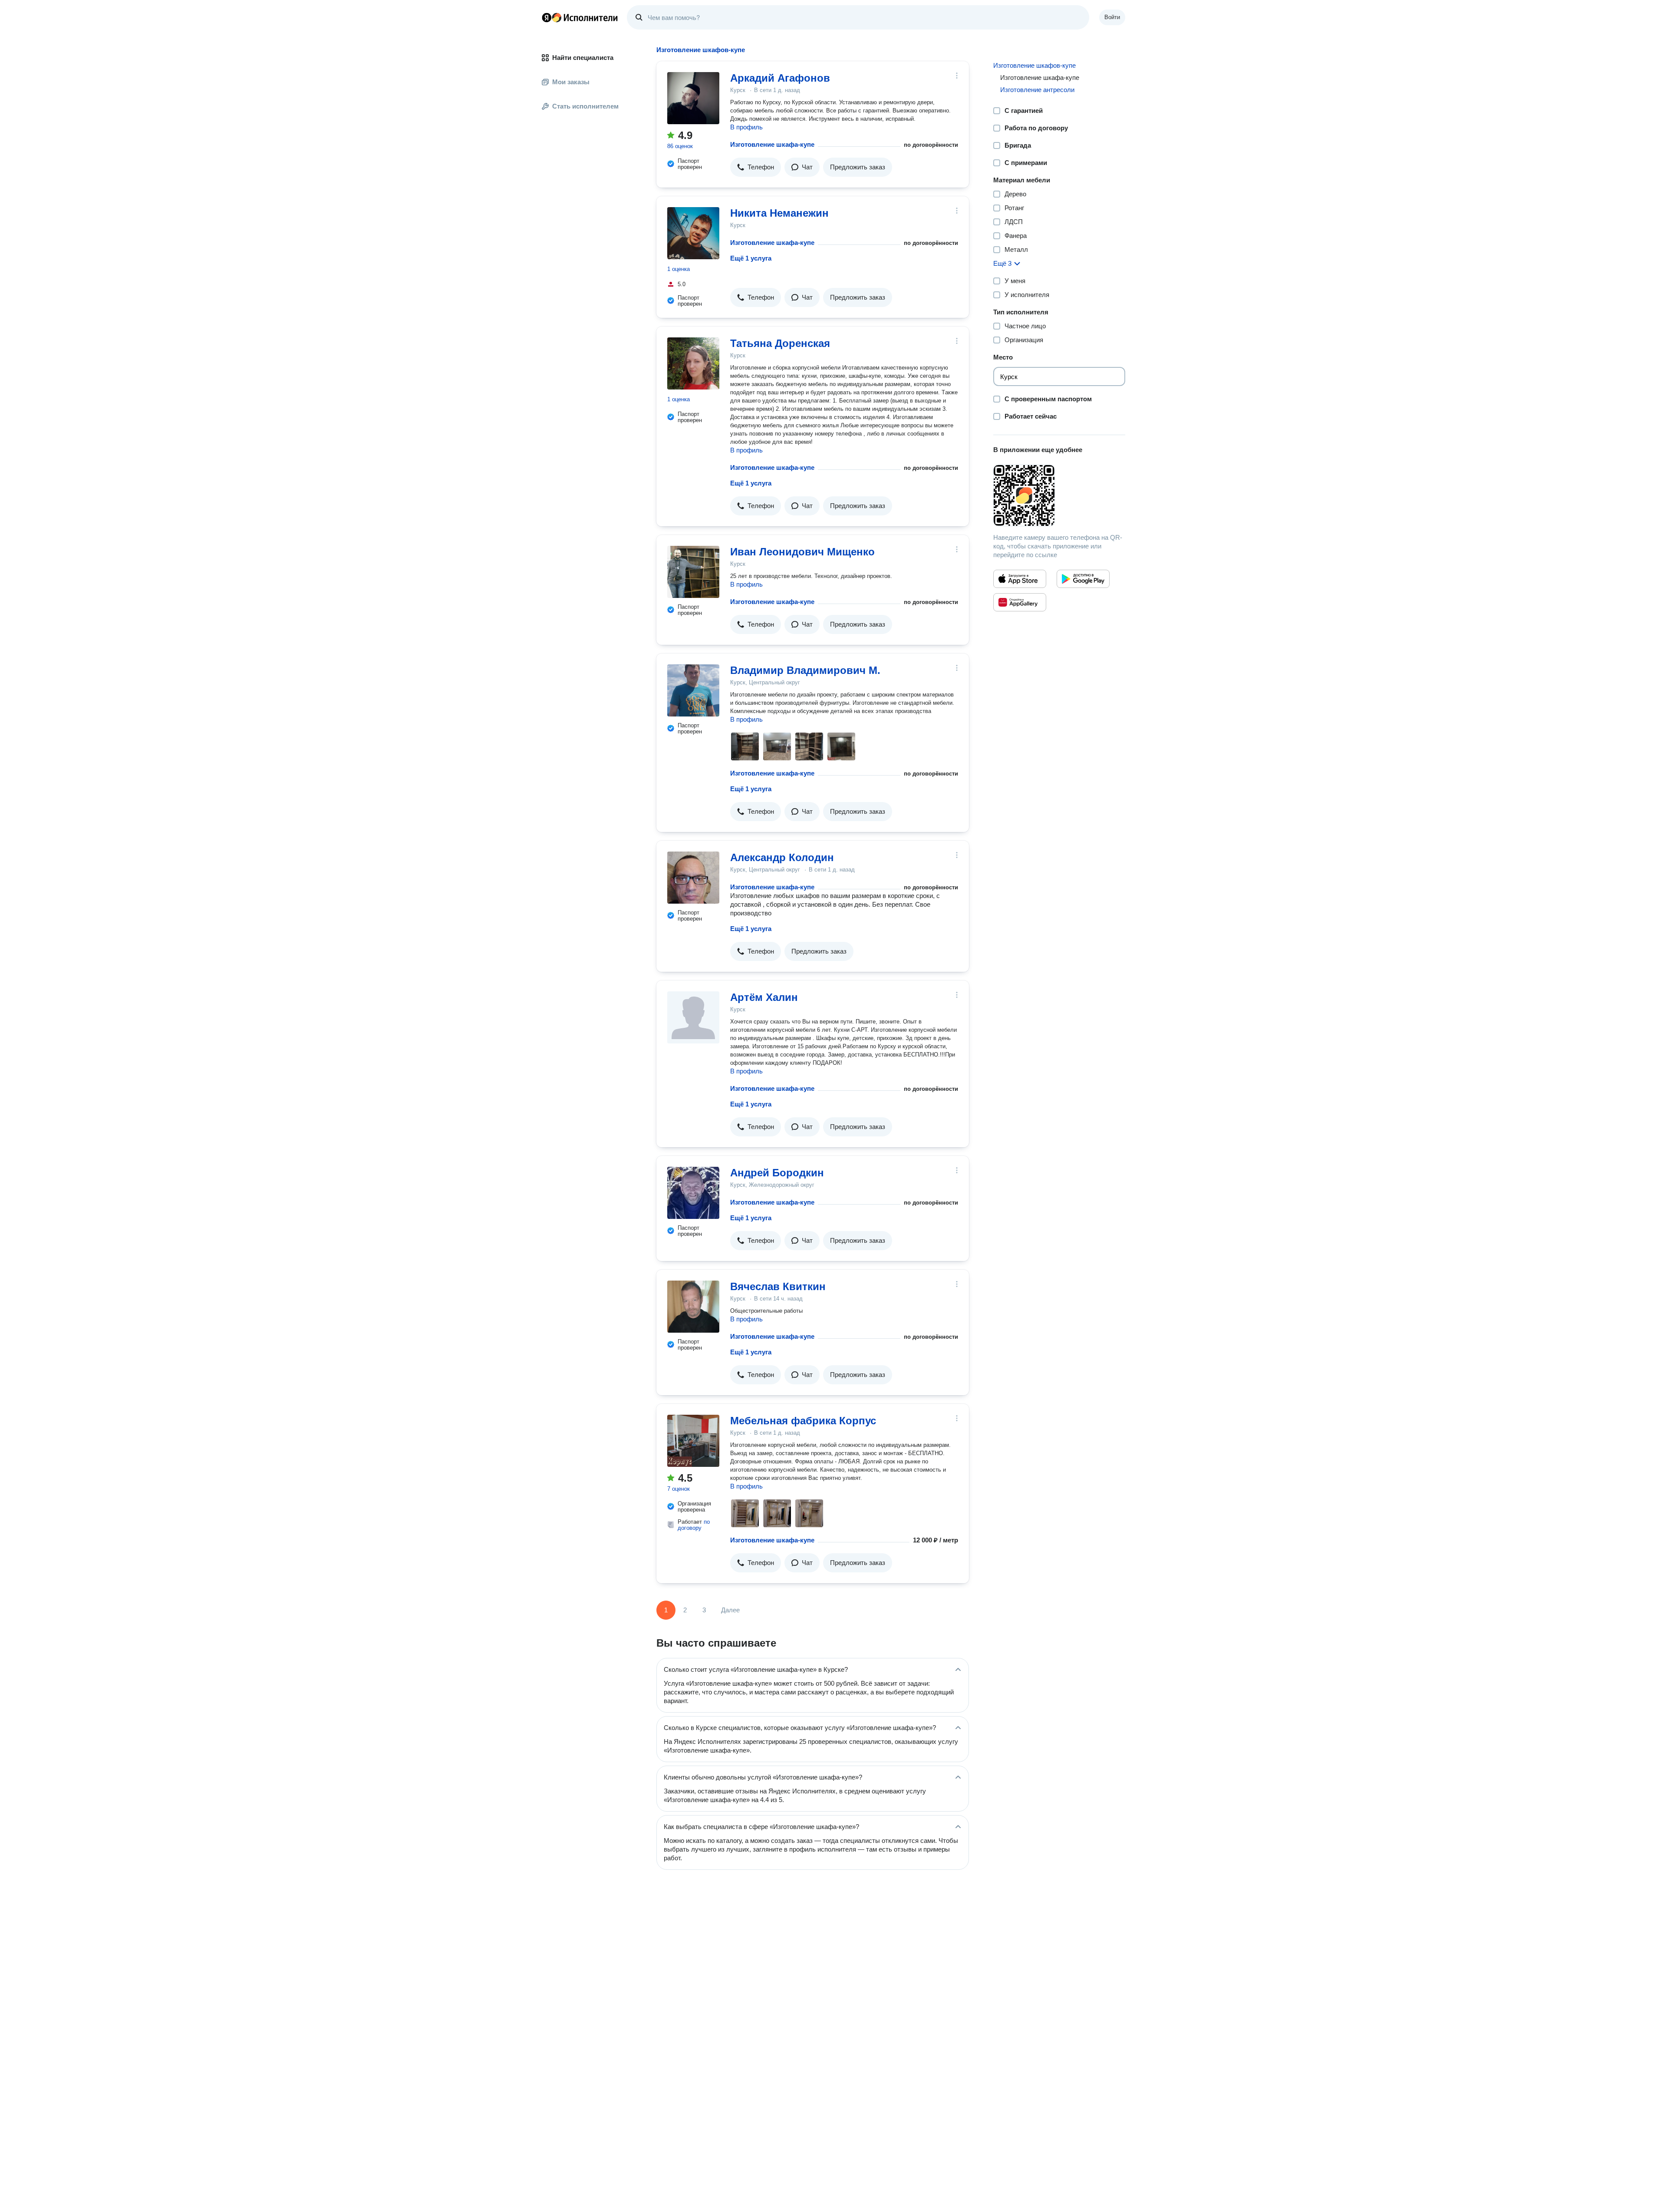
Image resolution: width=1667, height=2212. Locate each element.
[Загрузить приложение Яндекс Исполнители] (1059, 495)
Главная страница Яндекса (547, 17)
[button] (756, 167)
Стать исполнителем (585, 106)
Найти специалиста (583, 58)
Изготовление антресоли (1037, 90)
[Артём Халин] (693, 1017)
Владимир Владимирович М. (805, 670)
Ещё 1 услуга (751, 258)
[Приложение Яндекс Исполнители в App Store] (1020, 579)
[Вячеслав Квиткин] (693, 1307)
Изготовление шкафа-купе (772, 144)
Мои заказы (571, 82)
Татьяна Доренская (780, 343)
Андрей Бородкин (777, 1173)
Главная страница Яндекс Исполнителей (580, 17)
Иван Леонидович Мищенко (802, 552)
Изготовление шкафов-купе (1034, 65)
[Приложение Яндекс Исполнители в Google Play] (1083, 579)
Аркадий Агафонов (780, 78)
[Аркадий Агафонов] (693, 98)
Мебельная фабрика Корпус (803, 1421)
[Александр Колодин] (693, 878)
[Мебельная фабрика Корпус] (693, 1441)
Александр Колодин (782, 857)
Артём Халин (764, 997)
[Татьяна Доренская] (693, 363)
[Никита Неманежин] (693, 233)
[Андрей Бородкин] (693, 1193)
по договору (694, 1525)
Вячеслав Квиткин (778, 1286)
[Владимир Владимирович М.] (693, 690)
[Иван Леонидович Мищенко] (693, 572)
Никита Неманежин (779, 213)
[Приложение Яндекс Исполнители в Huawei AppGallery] (1020, 602)
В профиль (746, 127)
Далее (730, 1610)
